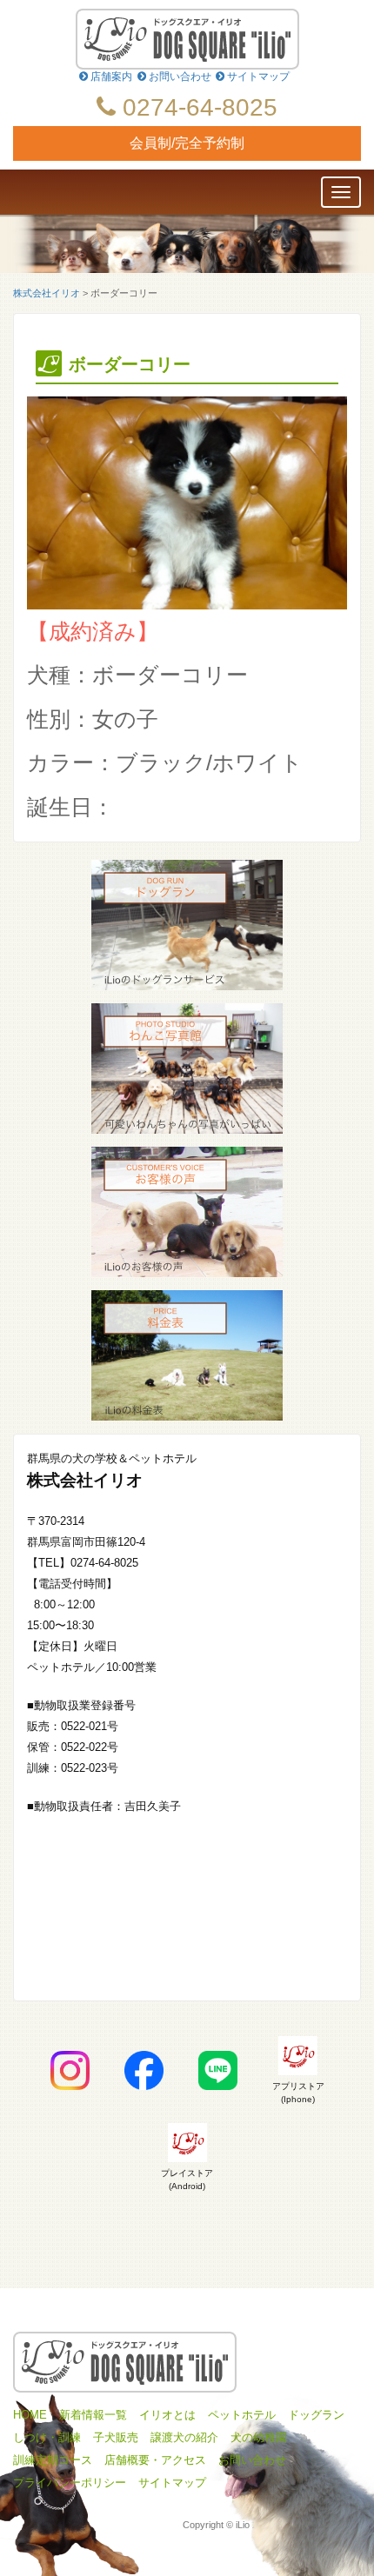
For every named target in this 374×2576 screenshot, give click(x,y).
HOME (30, 2415)
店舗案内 (110, 77)
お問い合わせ (179, 77)
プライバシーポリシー (70, 2483)
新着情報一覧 (93, 2415)
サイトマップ (257, 77)
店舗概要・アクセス (155, 2460)
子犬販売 (116, 2438)
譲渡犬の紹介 (184, 2438)
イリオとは (167, 2415)
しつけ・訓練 (47, 2438)
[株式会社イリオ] (187, 39)
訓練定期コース (53, 2460)
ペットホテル (242, 2415)
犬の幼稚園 (259, 2438)
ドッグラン (316, 2415)
